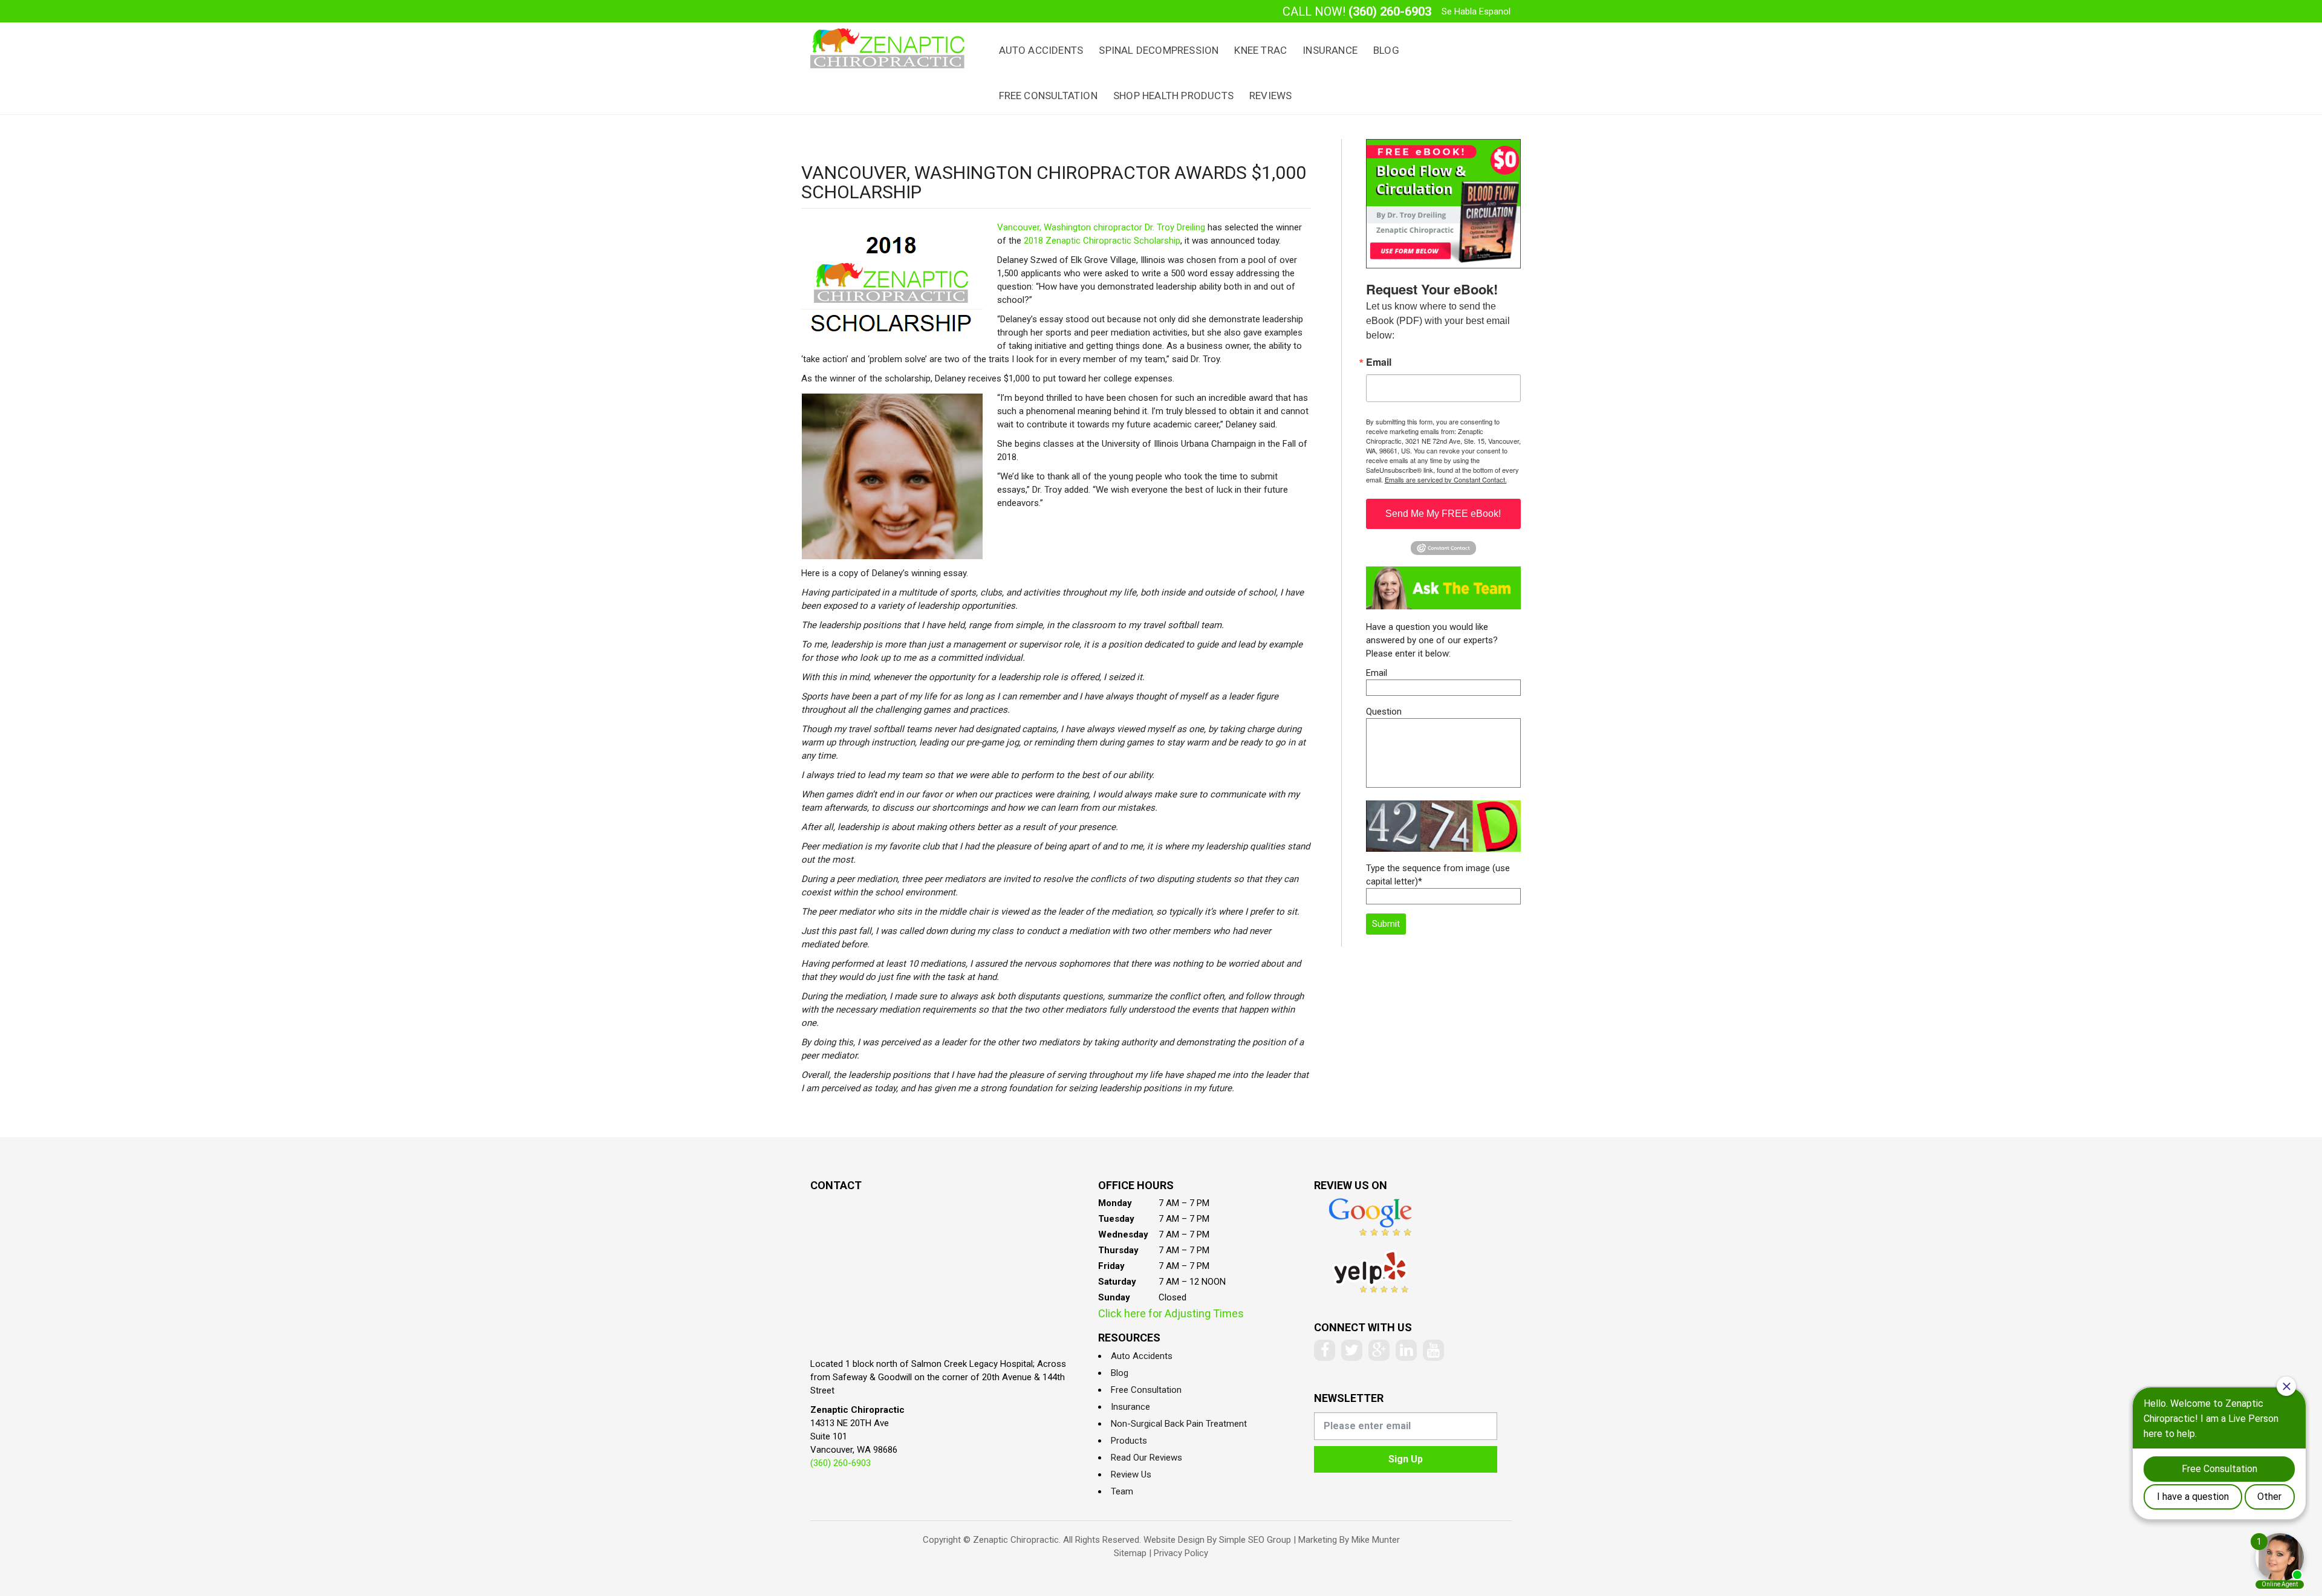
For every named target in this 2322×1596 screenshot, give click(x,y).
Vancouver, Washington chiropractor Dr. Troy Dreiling (1101, 227)
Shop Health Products (1173, 96)
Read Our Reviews (1146, 1458)
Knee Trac (1260, 50)
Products (1129, 1441)
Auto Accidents (1041, 50)
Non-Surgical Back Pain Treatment (1179, 1424)
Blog (1386, 50)
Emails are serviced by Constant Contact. (1446, 479)
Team (1122, 1491)
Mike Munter (1376, 1540)
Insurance (1330, 50)
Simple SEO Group (1255, 1540)
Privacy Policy (1181, 1553)
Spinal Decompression (1159, 50)
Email (1379, 362)
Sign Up (1406, 1459)
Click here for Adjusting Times (1171, 1313)
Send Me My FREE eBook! (1443, 514)
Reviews (1270, 96)
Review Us (1131, 1474)
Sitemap (1130, 1553)
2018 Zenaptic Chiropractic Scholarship (1102, 241)
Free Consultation (1048, 96)
